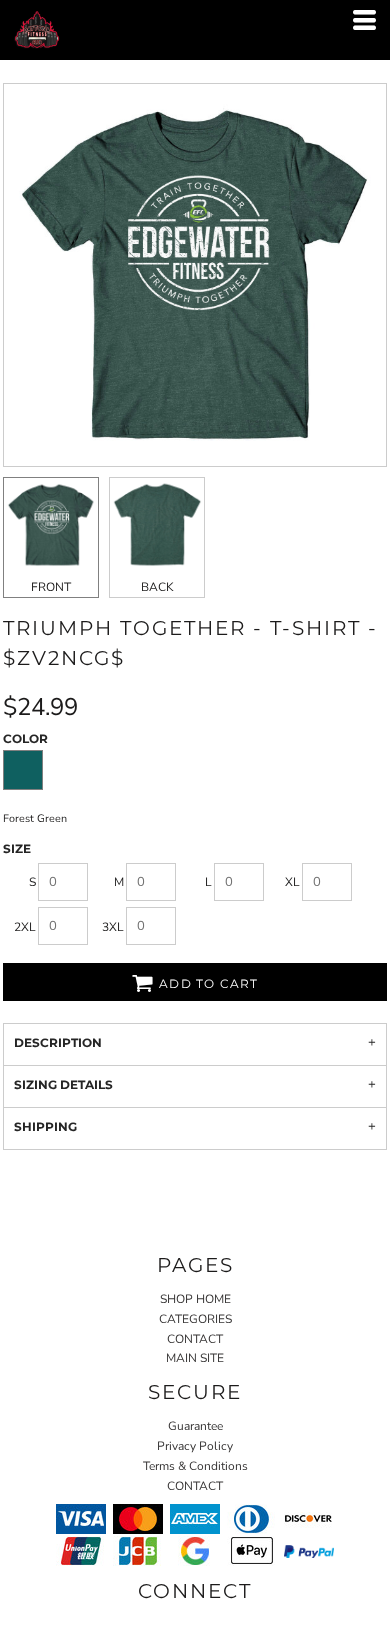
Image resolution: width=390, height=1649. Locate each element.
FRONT (51, 587)
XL (292, 882)
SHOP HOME (195, 1299)
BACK (157, 587)
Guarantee (195, 1426)
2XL (25, 927)
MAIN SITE (195, 1358)
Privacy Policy (195, 1446)
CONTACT (195, 1339)
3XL (113, 927)
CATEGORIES (195, 1319)
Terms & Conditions (195, 1466)
